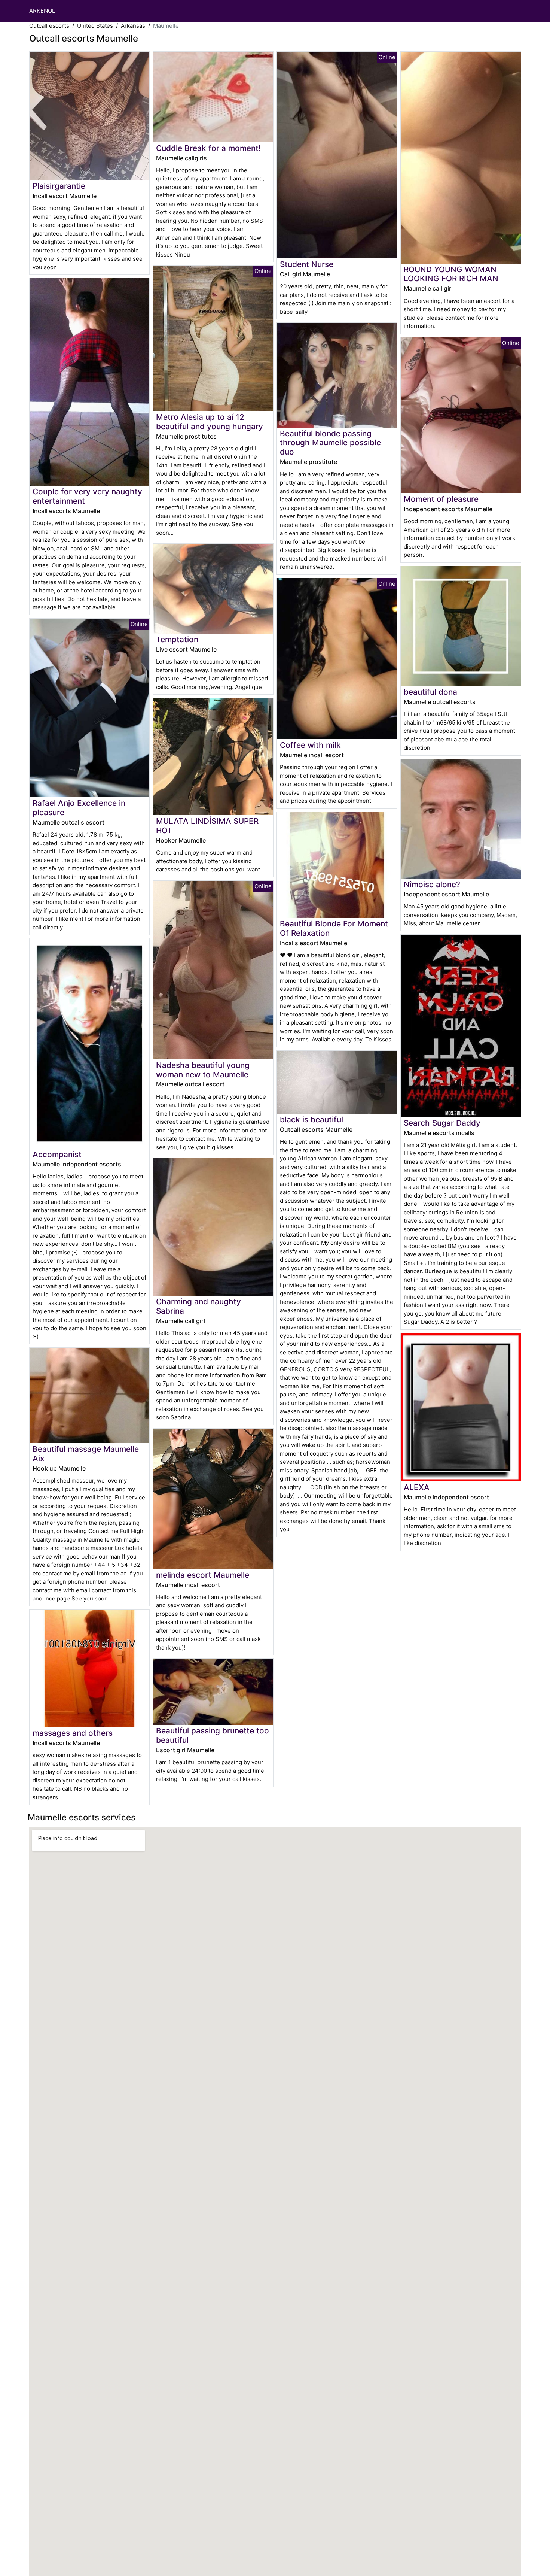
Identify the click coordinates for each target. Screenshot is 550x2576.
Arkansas (133, 26)
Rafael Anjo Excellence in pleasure (79, 808)
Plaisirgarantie (59, 186)
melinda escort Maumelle (203, 1575)
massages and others (73, 1733)
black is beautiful (311, 1119)
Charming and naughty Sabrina (198, 1306)
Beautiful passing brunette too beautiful (213, 1735)
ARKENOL (42, 11)
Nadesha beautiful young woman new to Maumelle (203, 1070)
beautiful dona (430, 692)
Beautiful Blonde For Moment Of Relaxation (334, 928)
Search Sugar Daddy (442, 1123)
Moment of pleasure (441, 499)
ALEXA (417, 1487)
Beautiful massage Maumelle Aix (86, 1454)
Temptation (177, 639)
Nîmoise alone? (432, 884)
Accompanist (57, 1154)
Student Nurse (307, 264)
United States (95, 26)
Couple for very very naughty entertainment (87, 496)
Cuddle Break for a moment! (208, 148)
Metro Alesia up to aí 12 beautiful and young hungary (210, 422)
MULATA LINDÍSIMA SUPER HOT (207, 826)
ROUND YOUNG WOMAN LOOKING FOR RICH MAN (451, 274)
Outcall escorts (49, 26)
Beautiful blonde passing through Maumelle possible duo (330, 443)
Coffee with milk (310, 745)
